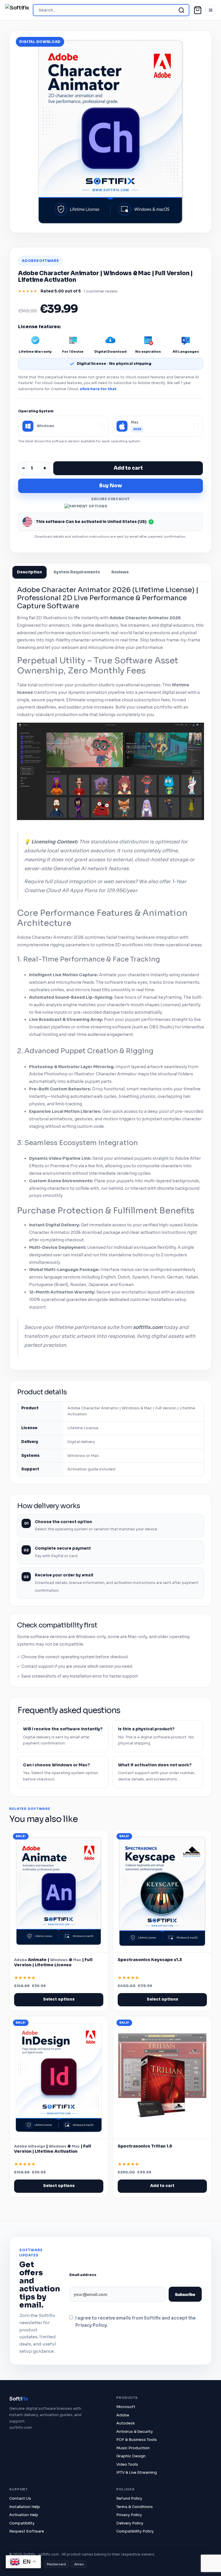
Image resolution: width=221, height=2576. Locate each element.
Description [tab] (29, 572)
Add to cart (128, 468)
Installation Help (25, 2507)
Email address (83, 2275)
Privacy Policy (129, 2515)
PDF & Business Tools (137, 2440)
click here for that (98, 389)
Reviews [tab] (120, 572)
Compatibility (22, 2523)
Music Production (133, 2448)
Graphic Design (131, 2456)
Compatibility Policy (135, 2531)
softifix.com (21, 2427)
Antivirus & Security (135, 2431)
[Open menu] (211, 10)
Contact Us (20, 2498)
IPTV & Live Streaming (137, 2472)
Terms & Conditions (135, 2507)
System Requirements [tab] (77, 572)
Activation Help (24, 2515)
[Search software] (181, 10)
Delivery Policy (130, 2523)
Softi (19, 2399)
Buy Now (111, 486)
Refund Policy (129, 2498)
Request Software (27, 2531)
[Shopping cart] (198, 10)
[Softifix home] (17, 10)
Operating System (36, 411)
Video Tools (127, 2464)
